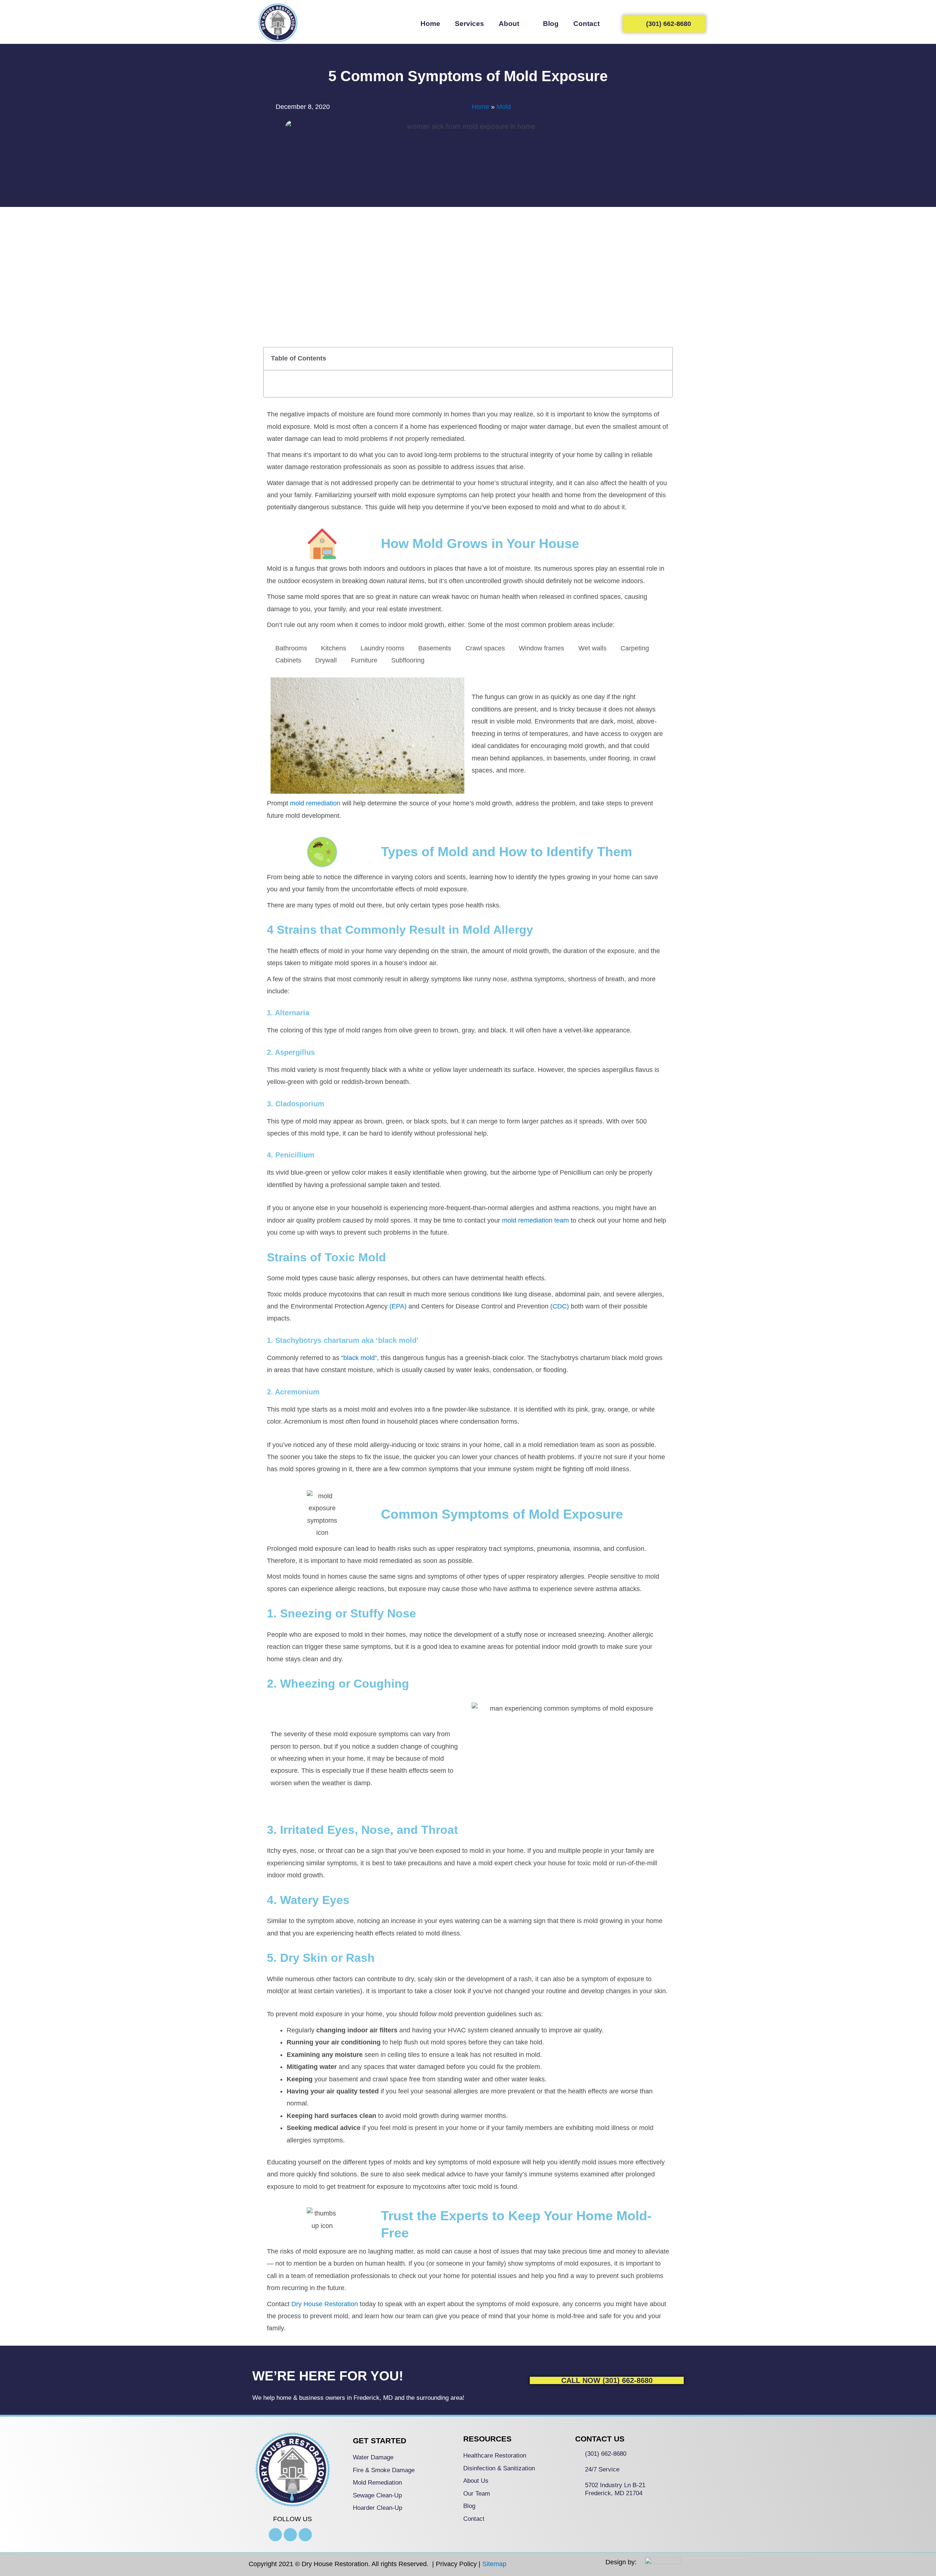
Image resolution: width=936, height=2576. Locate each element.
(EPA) (398, 1306)
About (509, 24)
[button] (663, 359)
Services (469, 24)
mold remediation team (535, 1220)
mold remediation (315, 803)
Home (430, 24)
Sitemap (494, 2564)
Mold (504, 107)
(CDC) (560, 1306)
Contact (586, 24)
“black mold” (359, 1358)
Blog (551, 24)
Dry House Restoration (324, 2304)
